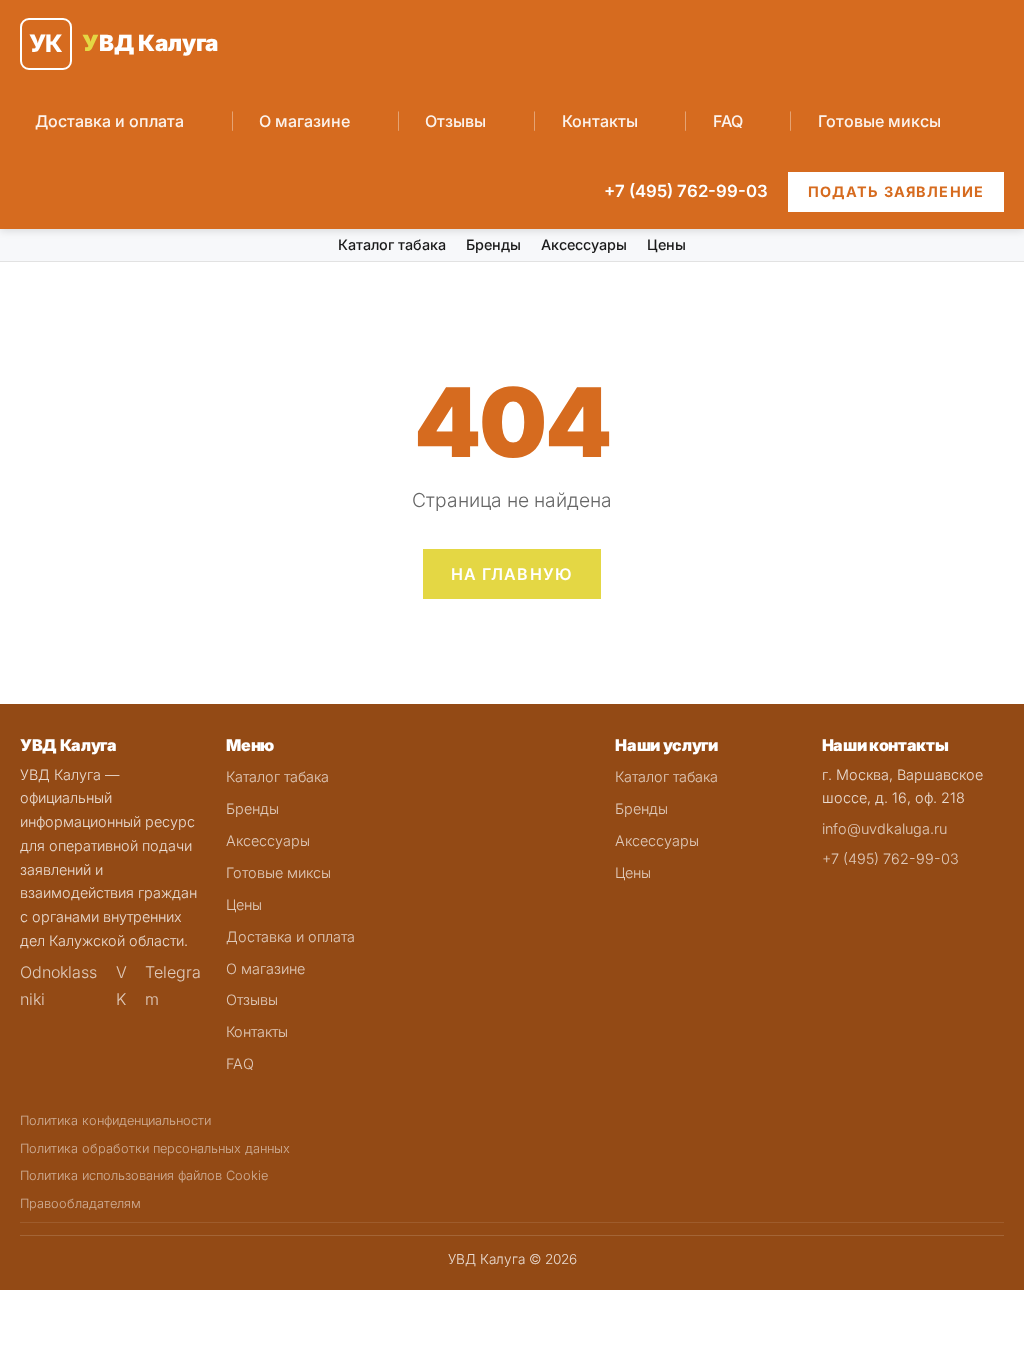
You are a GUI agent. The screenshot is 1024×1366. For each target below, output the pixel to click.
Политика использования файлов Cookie (144, 1175)
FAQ (728, 121)
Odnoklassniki (58, 985)
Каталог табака (392, 244)
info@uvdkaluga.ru (884, 828)
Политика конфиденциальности (115, 1120)
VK (121, 985)
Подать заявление (896, 191)
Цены (666, 244)
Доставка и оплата (109, 121)
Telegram (173, 985)
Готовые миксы (879, 121)
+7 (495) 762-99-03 (686, 191)
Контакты (600, 121)
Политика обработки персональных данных (155, 1148)
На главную (512, 574)
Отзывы (455, 121)
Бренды (493, 244)
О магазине (304, 121)
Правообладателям (80, 1203)
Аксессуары (584, 244)
